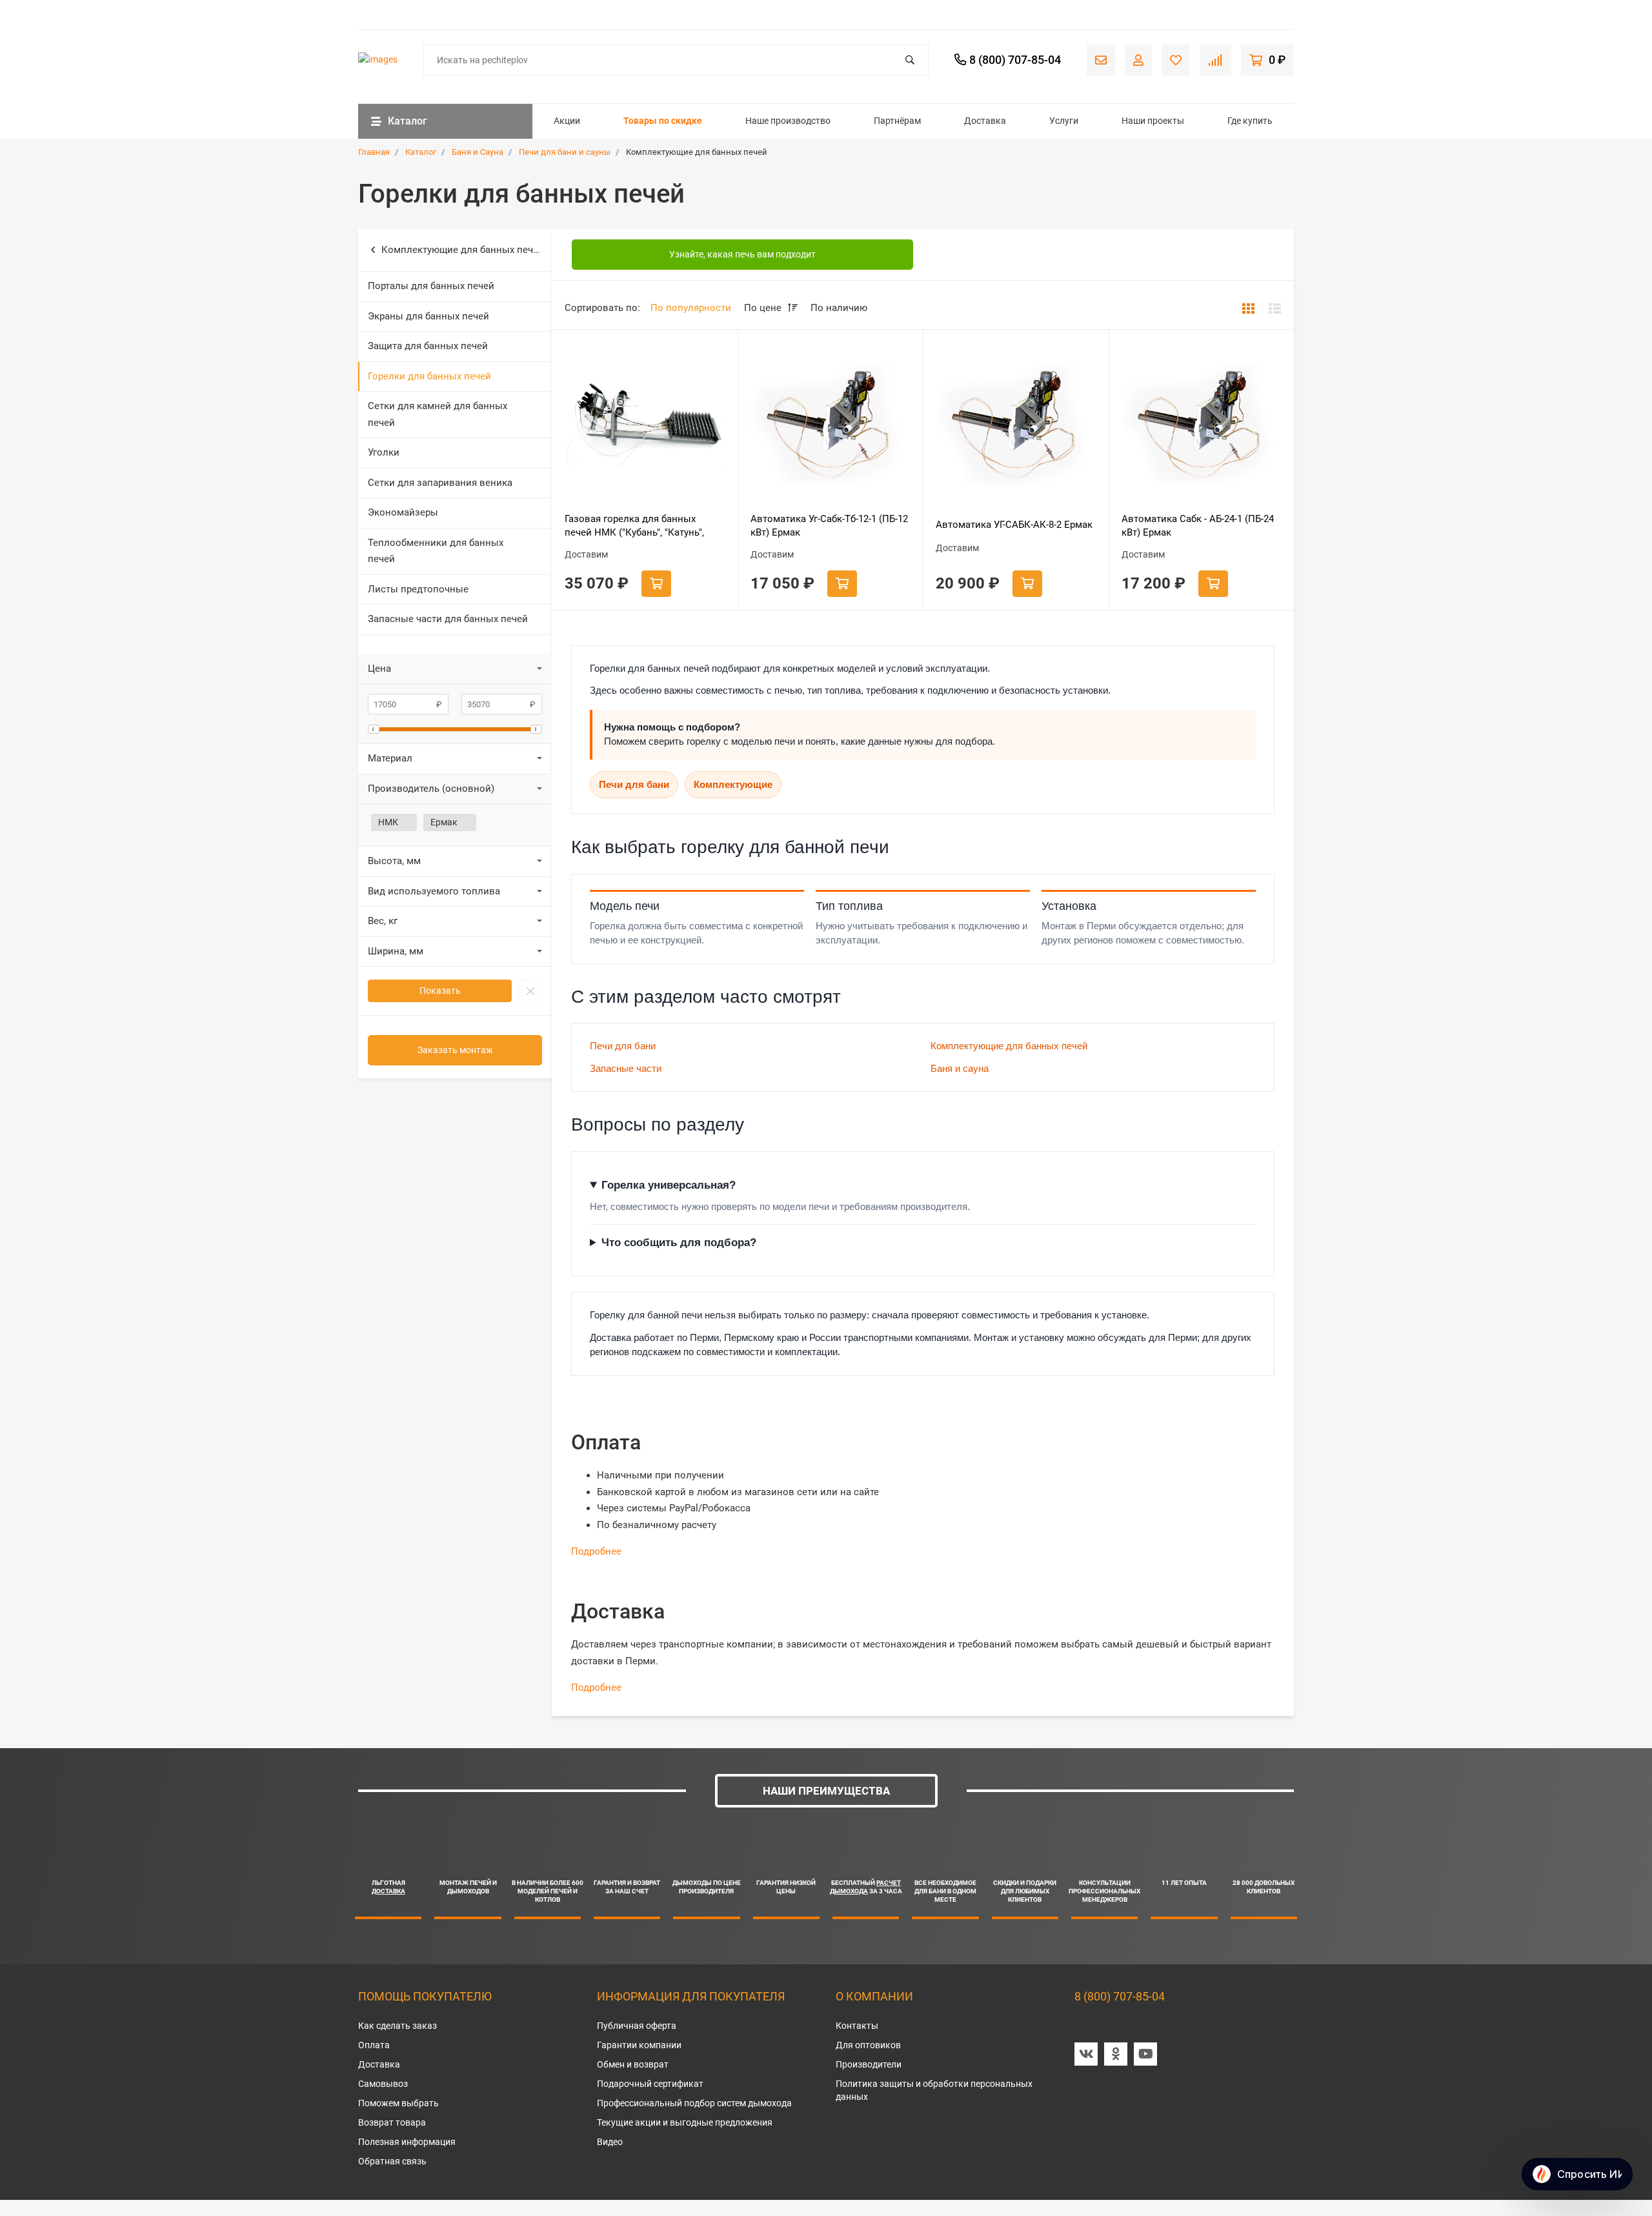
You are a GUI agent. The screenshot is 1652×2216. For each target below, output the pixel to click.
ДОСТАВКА (388, 1891)
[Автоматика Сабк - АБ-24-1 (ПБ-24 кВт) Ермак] (1202, 423)
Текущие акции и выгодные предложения (685, 2122)
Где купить (1250, 121)
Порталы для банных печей (431, 286)
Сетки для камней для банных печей (438, 414)
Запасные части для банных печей (448, 619)
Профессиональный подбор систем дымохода (694, 2103)
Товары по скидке (663, 121)
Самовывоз (383, 2084)
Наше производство (788, 121)
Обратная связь (392, 2161)
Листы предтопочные (418, 589)
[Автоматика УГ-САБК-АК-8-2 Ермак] (1016, 423)
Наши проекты (1153, 121)
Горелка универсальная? (669, 1185)
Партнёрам (897, 121)
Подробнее (596, 1551)
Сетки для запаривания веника (440, 483)
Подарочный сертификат (650, 2084)
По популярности (691, 308)
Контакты (857, 2026)
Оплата (374, 2045)
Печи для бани (634, 784)
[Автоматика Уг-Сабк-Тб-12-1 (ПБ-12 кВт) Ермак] (831, 423)
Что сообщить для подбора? (679, 1243)
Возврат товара (392, 2122)
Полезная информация (407, 2142)
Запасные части (626, 1068)
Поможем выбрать (398, 2103)
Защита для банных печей (428, 346)
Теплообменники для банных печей (436, 551)
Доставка (985, 121)
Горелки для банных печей (429, 376)
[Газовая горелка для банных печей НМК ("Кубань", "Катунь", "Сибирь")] (645, 423)
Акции (567, 121)
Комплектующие (733, 784)
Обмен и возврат (633, 2064)
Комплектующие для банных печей (463, 250)
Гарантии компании (639, 2045)
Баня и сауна (960, 1068)
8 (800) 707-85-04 (1120, 1996)
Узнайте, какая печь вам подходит (742, 254)
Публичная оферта (637, 2026)
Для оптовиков (868, 2045)
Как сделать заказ (398, 2026)
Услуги (1064, 121)
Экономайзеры (403, 512)
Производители (869, 2064)
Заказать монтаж (455, 1050)
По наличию (839, 308)
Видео (610, 2142)
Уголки (384, 452)
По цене (764, 308)
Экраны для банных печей (428, 316)
